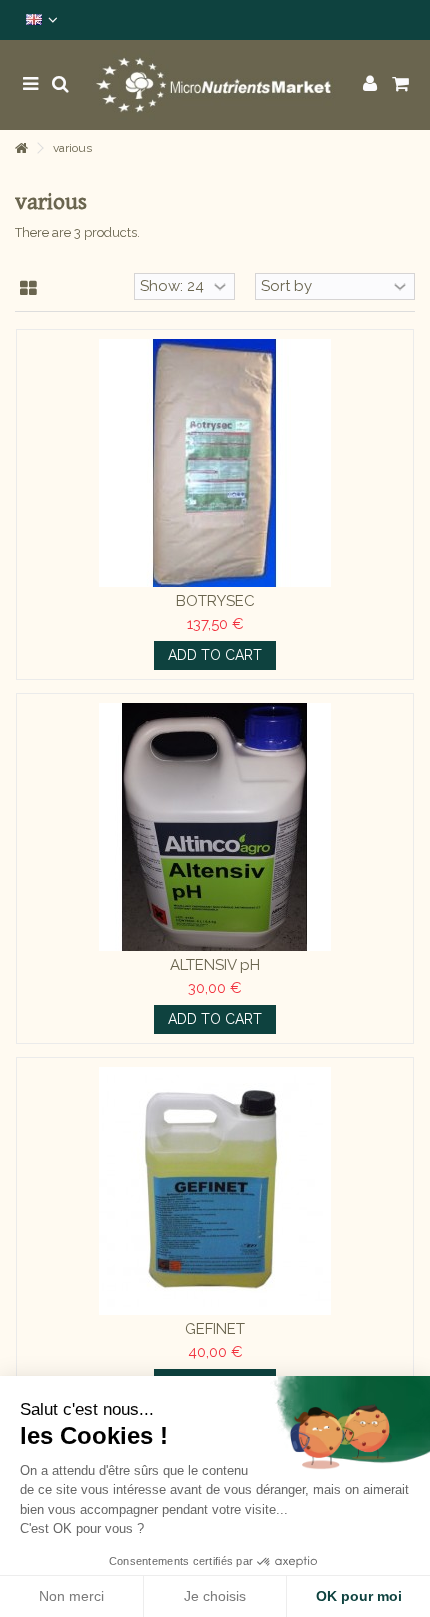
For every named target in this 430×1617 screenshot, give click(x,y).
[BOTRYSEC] (215, 463)
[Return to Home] (21, 148)
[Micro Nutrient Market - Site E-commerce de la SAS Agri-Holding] (215, 85)
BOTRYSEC (215, 601)
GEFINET (215, 1329)
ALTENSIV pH (215, 965)
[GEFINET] (215, 1191)
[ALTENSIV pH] (215, 827)
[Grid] (28, 289)
